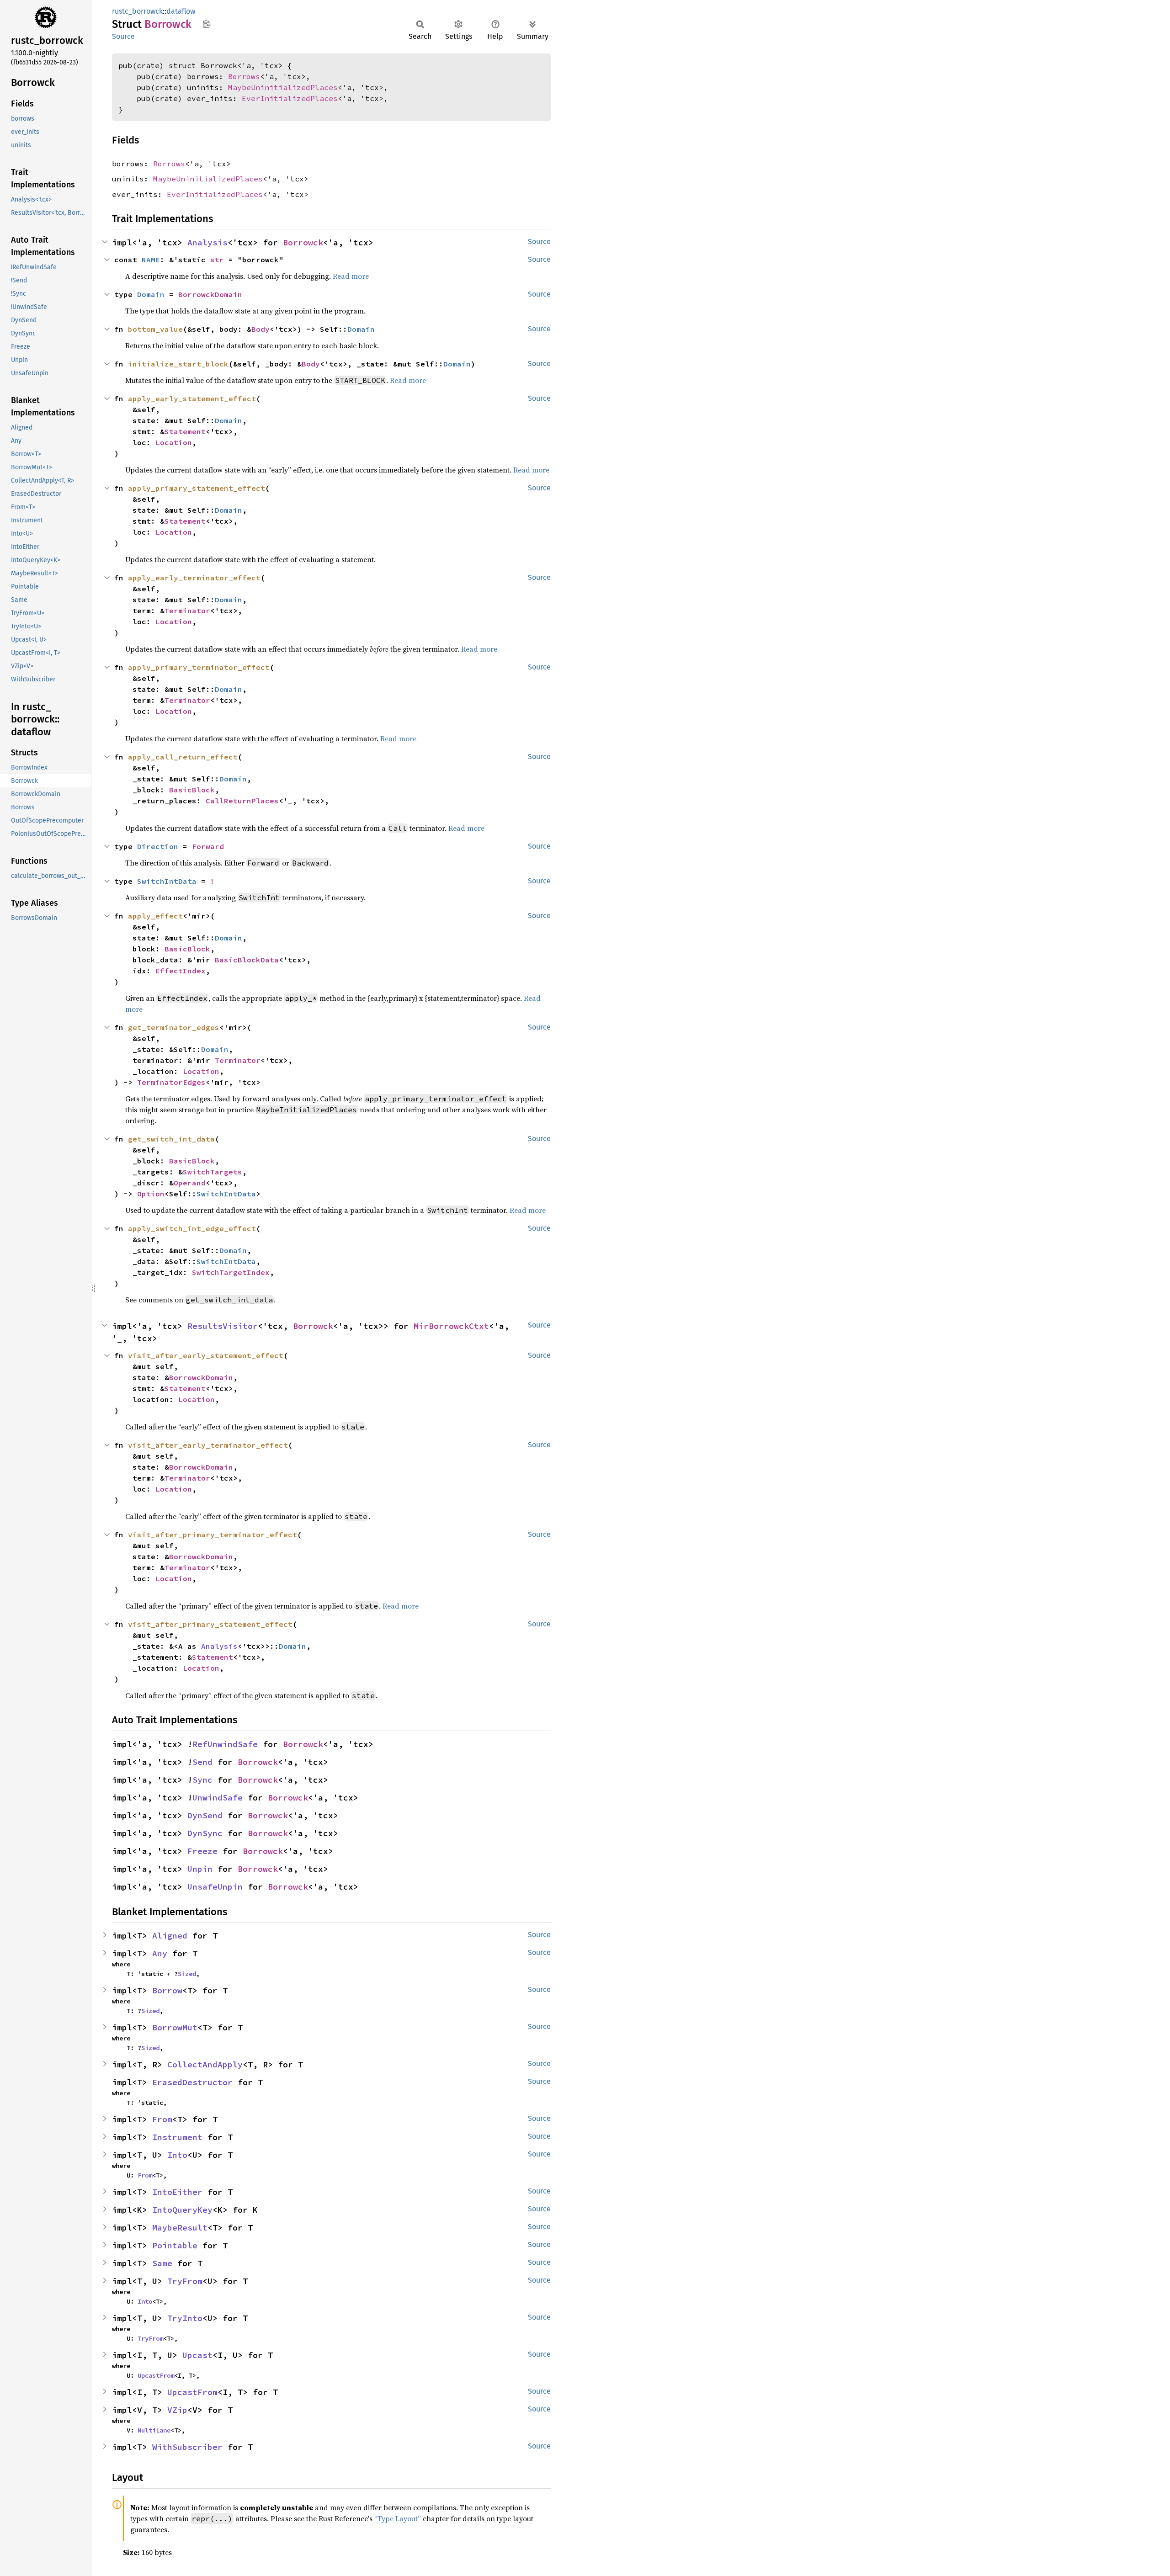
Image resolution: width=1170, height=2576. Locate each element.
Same (162, 2263)
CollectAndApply (205, 2064)
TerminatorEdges (171, 1082)
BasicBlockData (247, 960)
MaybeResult (180, 2228)
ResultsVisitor (223, 1326)
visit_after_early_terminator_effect (208, 1445)
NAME (151, 260)
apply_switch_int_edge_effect (192, 1228)
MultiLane (154, 2430)
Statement (185, 431)
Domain (151, 294)
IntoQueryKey (182, 2210)
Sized (187, 1974)
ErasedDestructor (192, 2082)
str (217, 260)
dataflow (181, 11)
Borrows (244, 76)
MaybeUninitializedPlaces (283, 87)
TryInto (185, 2318)
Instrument (177, 2137)
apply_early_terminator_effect (194, 578)
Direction (158, 846)
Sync (202, 1780)
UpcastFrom (156, 2375)
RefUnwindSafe (225, 1744)
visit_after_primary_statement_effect (210, 1624)
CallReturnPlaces (242, 801)
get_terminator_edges (174, 1027)
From (162, 2119)
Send (202, 1762)
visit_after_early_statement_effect (206, 1355)
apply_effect (155, 916)
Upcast (197, 2355)
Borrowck (303, 242)
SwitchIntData (167, 881)
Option (151, 1194)
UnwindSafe (218, 1798)
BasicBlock (192, 790)
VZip (177, 2410)
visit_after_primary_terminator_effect (213, 1535)
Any (160, 1953)
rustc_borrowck (137, 11)
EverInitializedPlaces (290, 98)
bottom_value (155, 329)
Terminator (187, 611)
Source (123, 36)
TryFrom (185, 2281)
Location (174, 442)
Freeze (202, 1851)
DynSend (205, 1815)
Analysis (207, 242)
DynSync (205, 1833)
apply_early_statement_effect (192, 398)
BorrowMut (175, 2027)
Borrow (167, 1990)
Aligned (170, 1936)
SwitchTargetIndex (231, 1272)
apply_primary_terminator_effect (199, 667)
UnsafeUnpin (215, 1887)
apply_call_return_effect (183, 757)
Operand (190, 1183)
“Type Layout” (398, 2518)
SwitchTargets (213, 1172)
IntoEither (177, 2192)
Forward (208, 846)
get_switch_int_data (171, 1139)
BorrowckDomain (210, 294)
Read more (351, 276)
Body (261, 329)
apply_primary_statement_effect (197, 488)
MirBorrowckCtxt (451, 1326)
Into (177, 2155)
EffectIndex (181, 971)
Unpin (200, 1869)
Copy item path (206, 24)
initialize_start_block (178, 364)
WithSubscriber (187, 2447)
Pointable (175, 2245)
